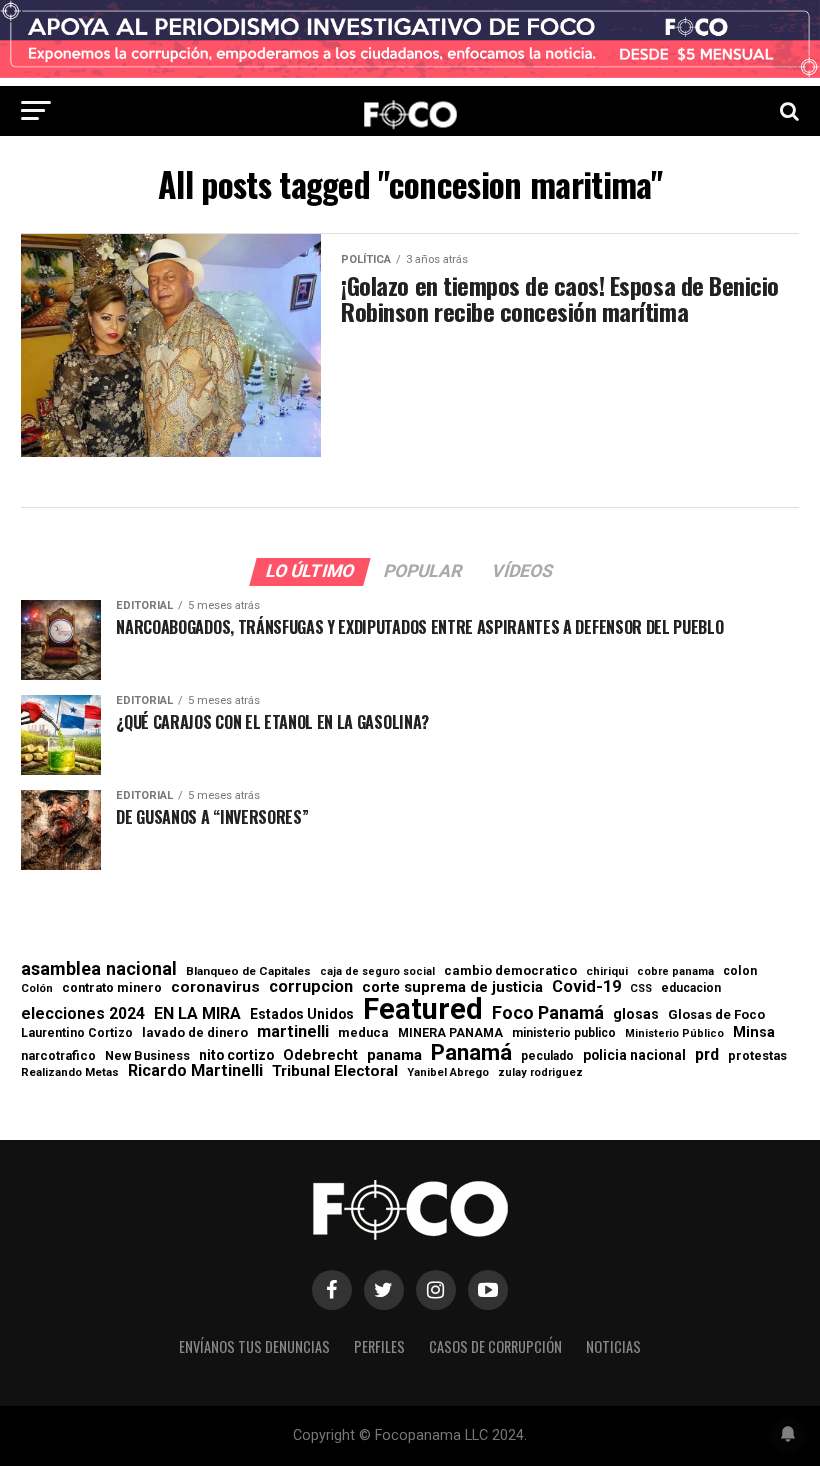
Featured (423, 1009)
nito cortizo (236, 1056)
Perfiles (379, 1346)
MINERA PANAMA (450, 1033)
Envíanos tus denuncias (254, 1346)
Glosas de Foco (716, 1014)
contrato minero (112, 988)
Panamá (471, 1052)
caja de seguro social (377, 972)
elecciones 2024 (83, 1014)
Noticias (613, 1346)
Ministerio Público (674, 1034)
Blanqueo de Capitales (248, 972)
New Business (147, 1056)
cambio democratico (510, 971)
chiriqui (607, 971)
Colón (37, 988)
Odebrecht (320, 1055)
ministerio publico (564, 1033)
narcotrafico (58, 1056)
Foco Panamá (548, 1013)
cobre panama (675, 972)
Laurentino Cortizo (77, 1033)
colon (740, 971)
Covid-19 (586, 987)
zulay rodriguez (540, 1073)
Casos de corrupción (495, 1346)
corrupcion (311, 987)
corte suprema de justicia (452, 987)
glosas (636, 1014)
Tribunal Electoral (335, 1071)
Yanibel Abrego (448, 1072)
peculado (547, 1056)
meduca (363, 1033)
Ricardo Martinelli (195, 1071)
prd (707, 1055)
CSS (641, 989)
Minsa (754, 1032)
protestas (757, 1056)
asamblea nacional (99, 969)
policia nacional (634, 1056)
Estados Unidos (302, 1015)
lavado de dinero (195, 1033)
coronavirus (215, 987)
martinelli (293, 1032)
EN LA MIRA (197, 1014)
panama (394, 1055)
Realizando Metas (70, 1072)
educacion (691, 988)
